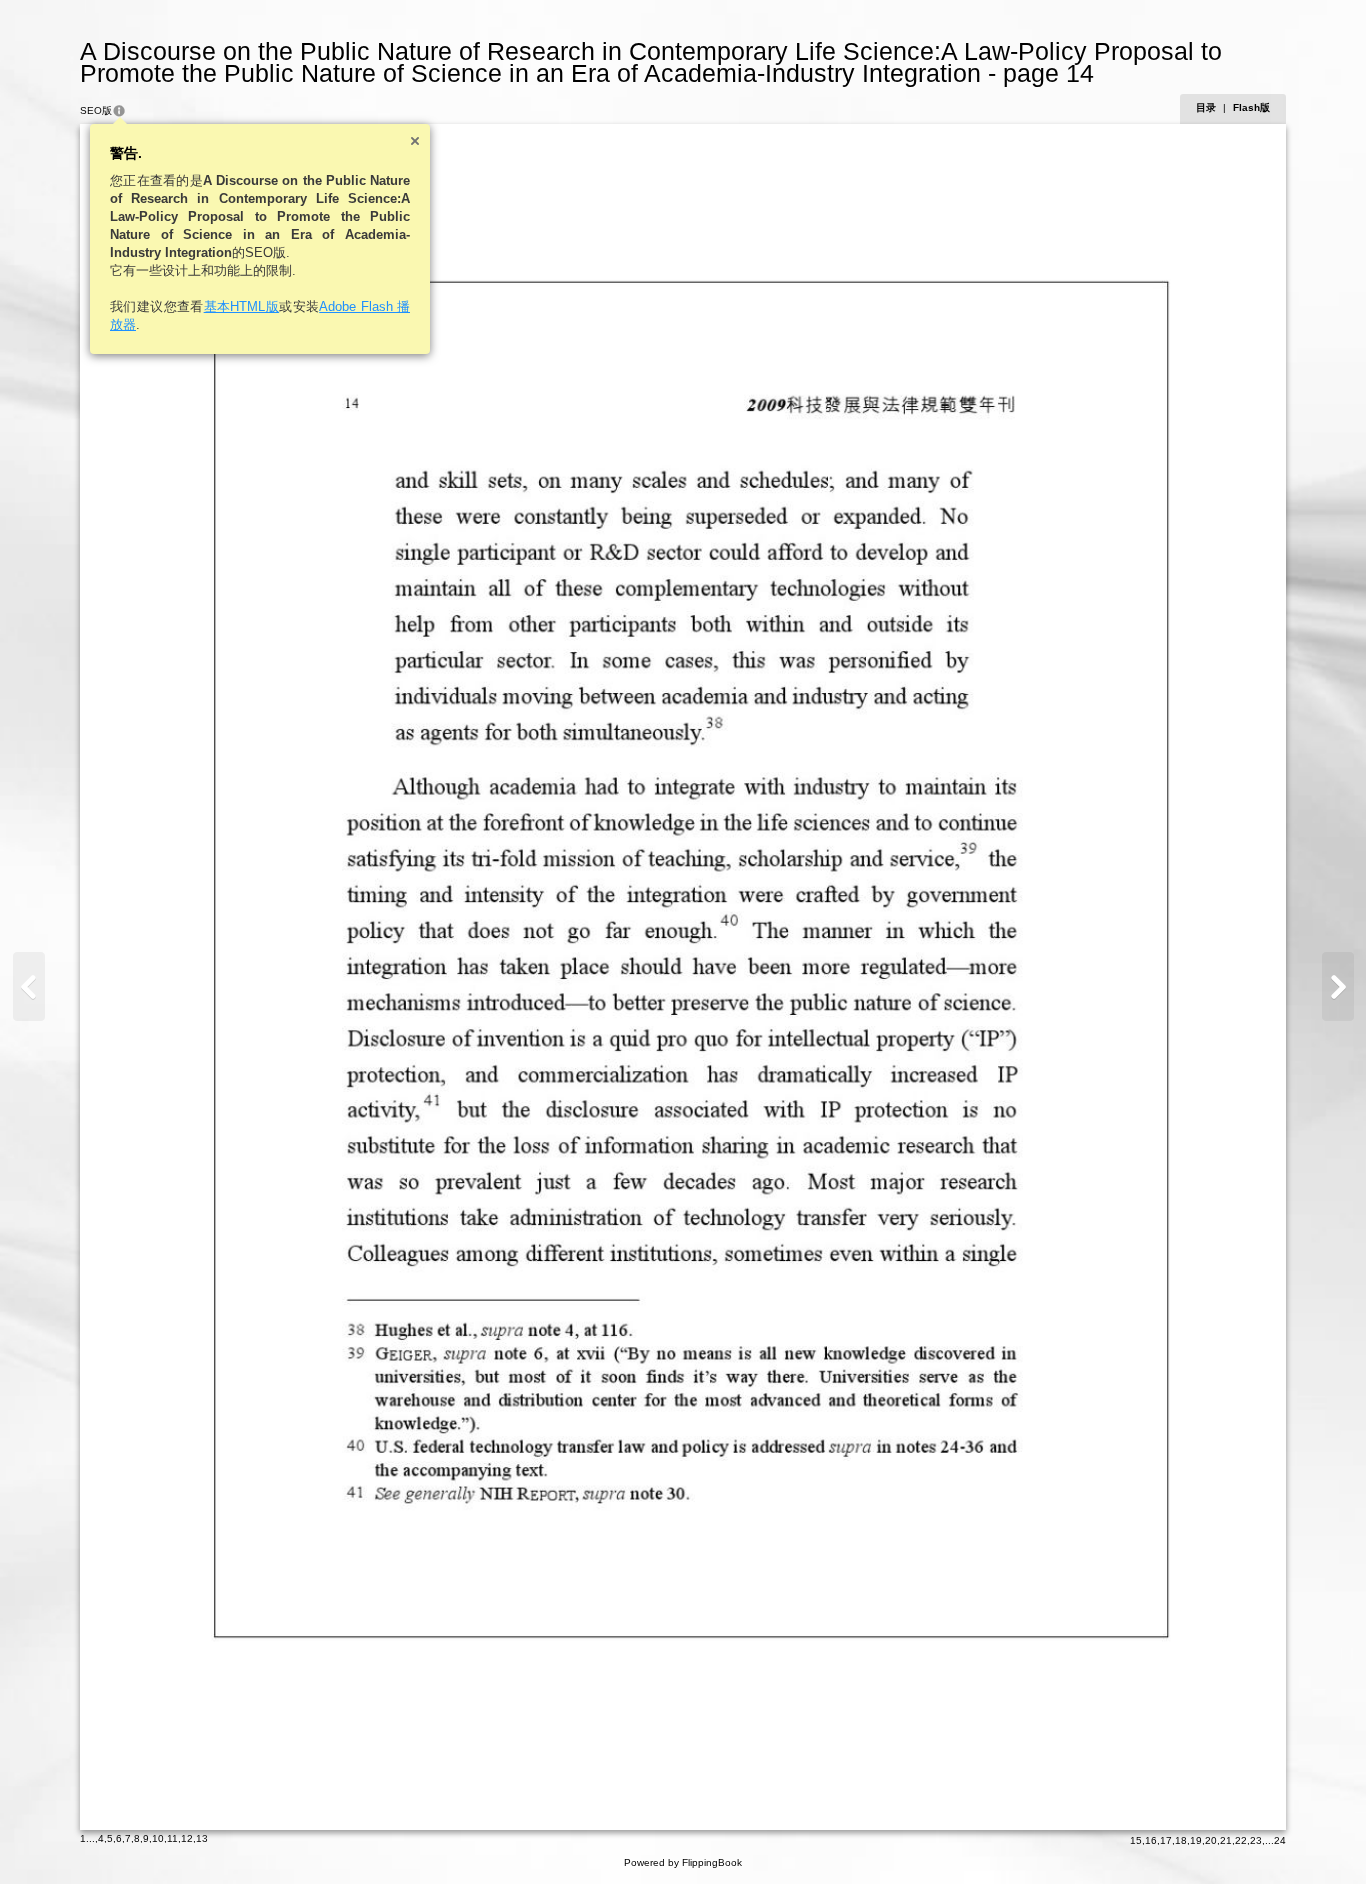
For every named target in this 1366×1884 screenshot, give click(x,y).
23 (1256, 1840)
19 (1196, 1840)
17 (1166, 1840)
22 (1241, 1840)
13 (202, 1838)
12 (187, 1838)
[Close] (415, 141)
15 (1136, 1840)
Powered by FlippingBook (683, 1862)
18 (1181, 1840)
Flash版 (1251, 107)
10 (158, 1838)
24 (1280, 1840)
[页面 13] (29, 986)
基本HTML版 (242, 306)
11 (172, 1838)
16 (1151, 1840)
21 (1226, 1840)
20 (1211, 1840)
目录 (1206, 107)
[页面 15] (1338, 986)
